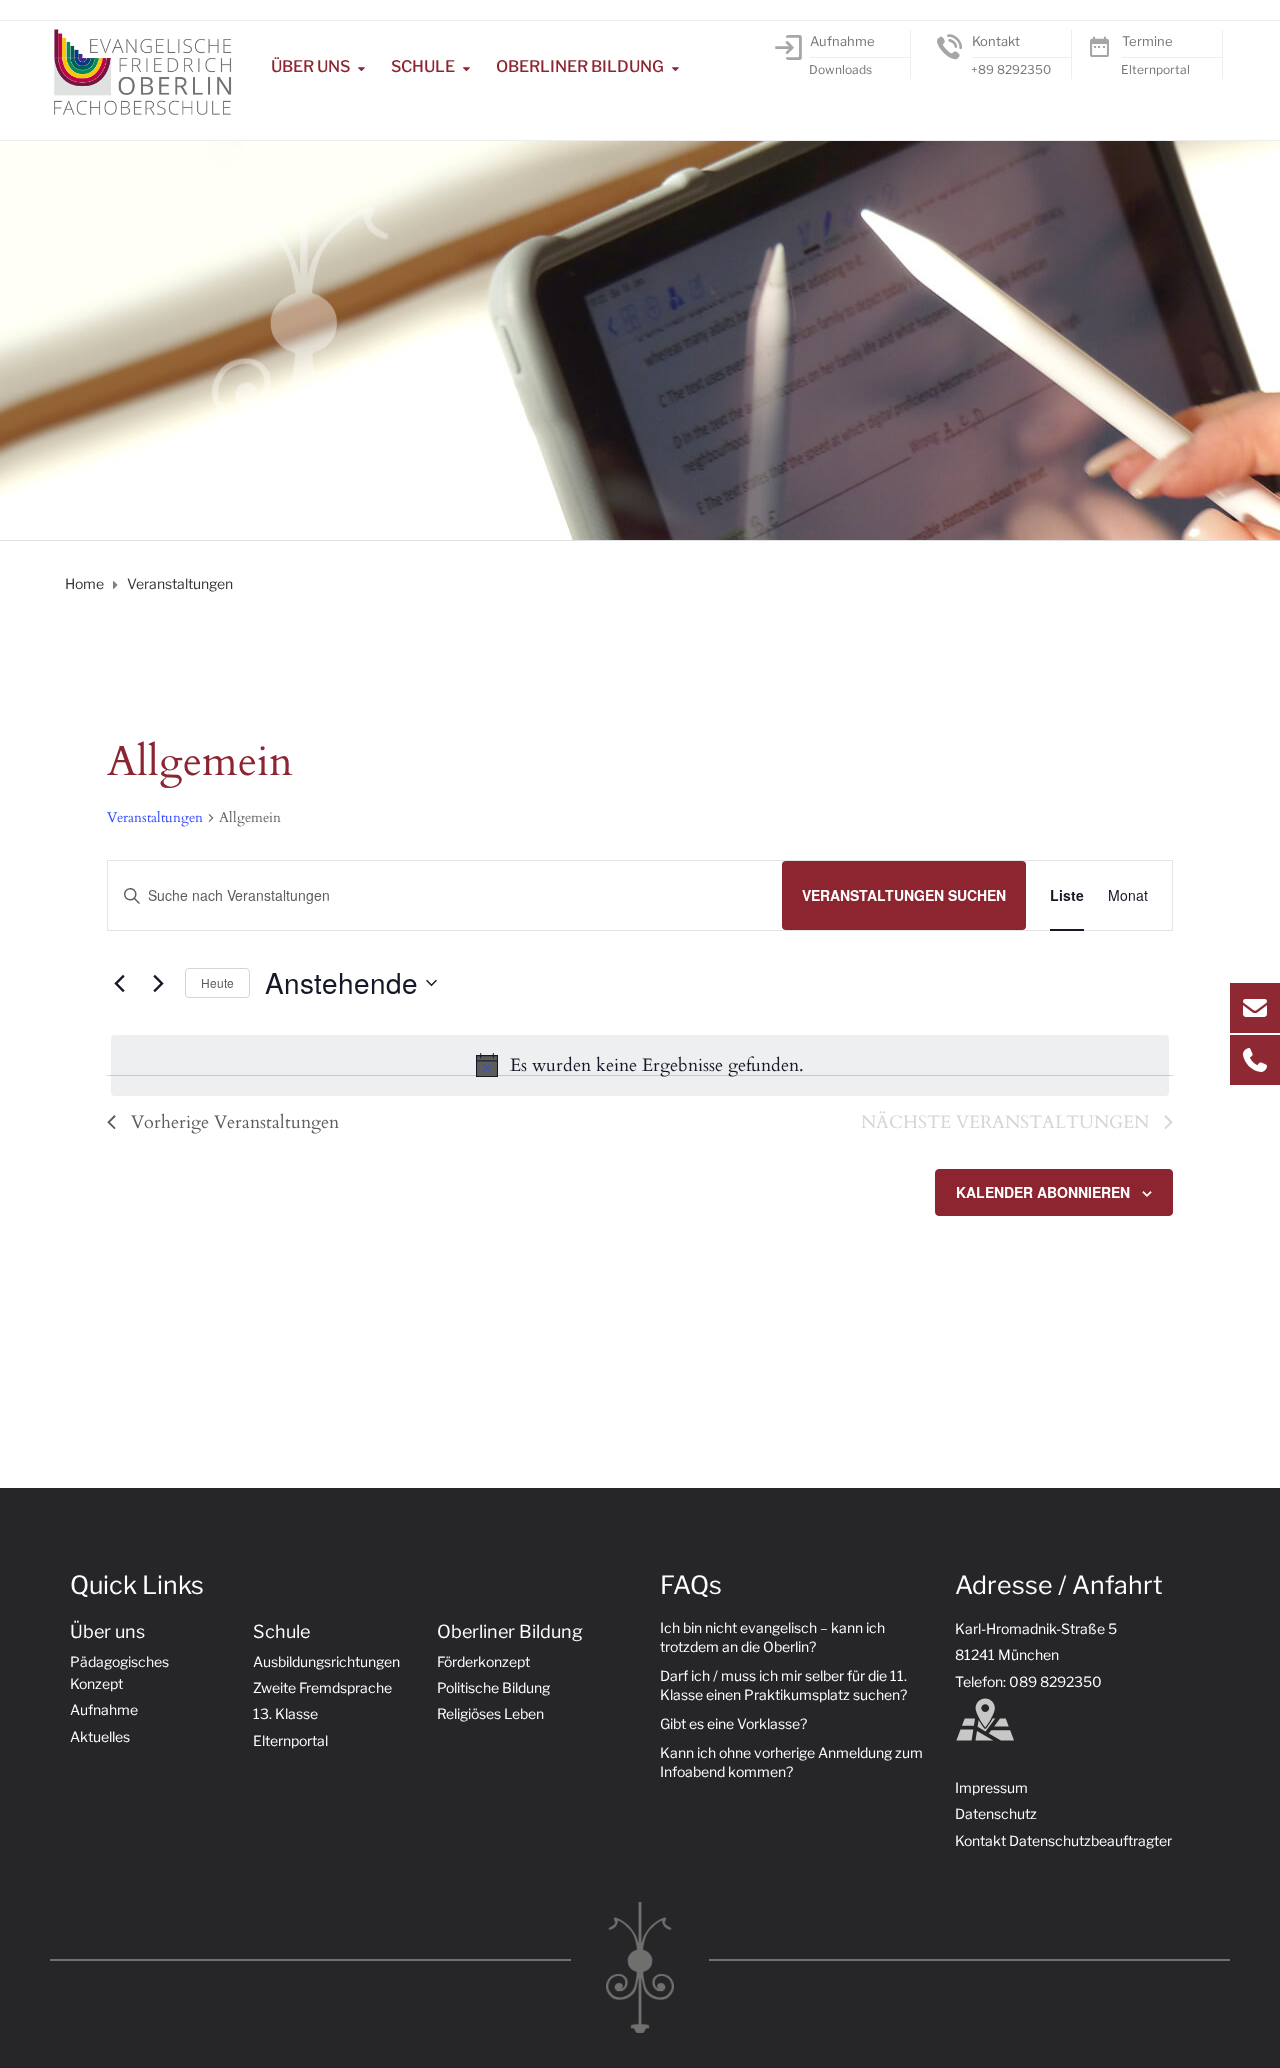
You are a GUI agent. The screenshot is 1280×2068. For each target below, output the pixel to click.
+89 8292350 (1011, 69)
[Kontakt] (949, 46)
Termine (1147, 41)
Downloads (840, 69)
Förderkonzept (483, 1661)
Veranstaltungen (155, 817)
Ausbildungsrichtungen (326, 1661)
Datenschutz (996, 1813)
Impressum (991, 1787)
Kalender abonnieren (1043, 1192)
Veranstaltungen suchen (904, 895)
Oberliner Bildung (580, 66)
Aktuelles (100, 1736)
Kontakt (996, 41)
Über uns (310, 66)
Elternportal (1155, 69)
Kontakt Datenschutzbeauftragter (1063, 1840)
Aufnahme (842, 41)
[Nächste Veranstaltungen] (158, 983)
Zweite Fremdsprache (322, 1687)
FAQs (691, 1585)
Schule (423, 66)
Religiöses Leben (490, 1713)
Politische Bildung (493, 1687)
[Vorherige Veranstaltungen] (119, 983)
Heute (217, 982)
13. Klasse (285, 1713)
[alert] (640, 1065)
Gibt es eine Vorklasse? (733, 1723)
